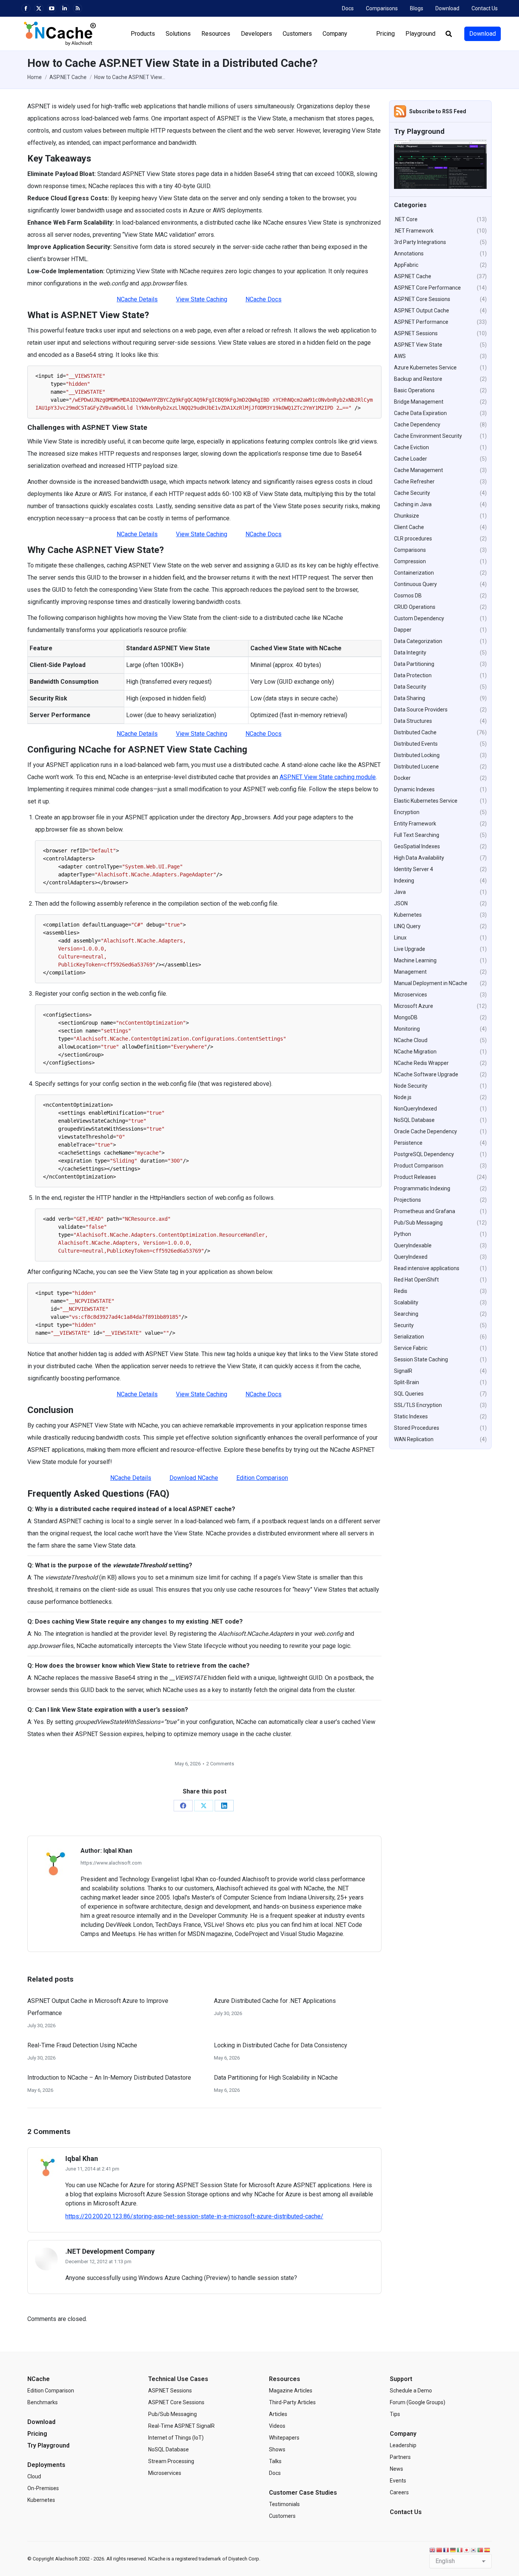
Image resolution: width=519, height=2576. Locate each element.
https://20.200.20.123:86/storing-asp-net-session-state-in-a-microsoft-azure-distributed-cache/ (194, 2216)
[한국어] (474, 2550)
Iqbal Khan (82, 2159)
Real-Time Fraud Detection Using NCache (82, 2045)
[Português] (481, 2550)
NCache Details (137, 299)
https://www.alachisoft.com (111, 1863)
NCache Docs (263, 299)
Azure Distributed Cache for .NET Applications (275, 2001)
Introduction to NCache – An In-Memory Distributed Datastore (109, 2078)
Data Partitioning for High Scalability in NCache (276, 2078)
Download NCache (194, 1478)
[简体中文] (440, 2550)
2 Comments (220, 1764)
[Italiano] (460, 2550)
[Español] (487, 2550)
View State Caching (202, 299)
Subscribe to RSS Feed (438, 111)
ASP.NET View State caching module (328, 777)
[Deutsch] (453, 2550)
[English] (433, 2550)
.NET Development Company (110, 2251)
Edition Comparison (262, 1478)
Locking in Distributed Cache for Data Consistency (281, 2045)
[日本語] (467, 2550)
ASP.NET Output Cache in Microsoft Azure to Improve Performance (98, 2007)
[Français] (446, 2550)
